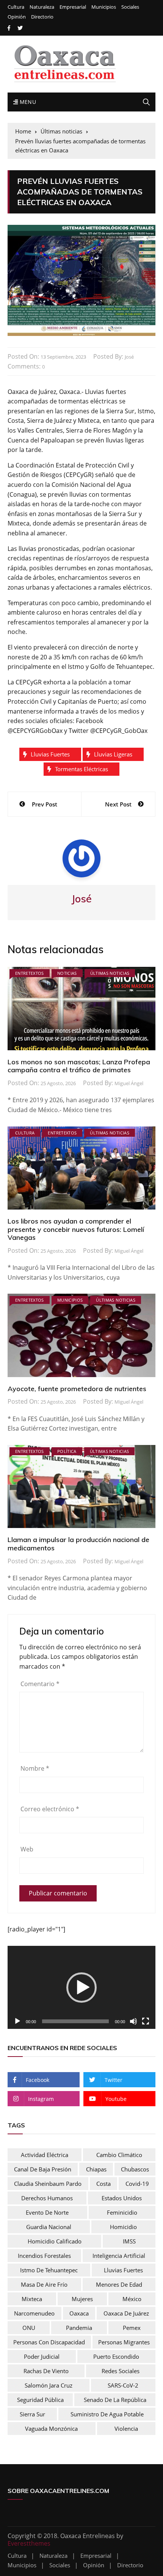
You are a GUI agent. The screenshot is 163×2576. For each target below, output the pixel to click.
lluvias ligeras (113, 754)
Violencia (126, 2429)
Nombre (35, 1768)
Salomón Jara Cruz (49, 2385)
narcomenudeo (34, 2313)
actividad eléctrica (45, 2155)
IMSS (129, 2241)
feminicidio (122, 2212)
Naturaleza (42, 7)
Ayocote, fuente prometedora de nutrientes (77, 1389)
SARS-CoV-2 (123, 2385)
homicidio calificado (55, 2241)
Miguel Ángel (129, 1083)
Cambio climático (119, 2155)
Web (27, 1849)
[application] (81, 1987)
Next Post (118, 804)
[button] (81, 1988)
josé (129, 357)
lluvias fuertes (50, 754)
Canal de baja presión (43, 2169)
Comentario (40, 1684)
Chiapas (96, 2169)
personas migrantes (124, 2342)
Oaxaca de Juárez (126, 2313)
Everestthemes (29, 2543)
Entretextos (30, 973)
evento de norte (47, 2212)
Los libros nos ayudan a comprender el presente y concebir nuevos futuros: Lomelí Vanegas (76, 1229)
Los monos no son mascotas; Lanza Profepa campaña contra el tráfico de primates (79, 1066)
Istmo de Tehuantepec (49, 2270)
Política (67, 1451)
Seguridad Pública (40, 2400)
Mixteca (32, 2299)
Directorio (42, 17)
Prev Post (45, 804)
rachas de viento (46, 2371)
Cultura (16, 7)
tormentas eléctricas (81, 769)
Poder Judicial (42, 2356)
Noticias (67, 973)
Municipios (104, 7)
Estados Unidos (122, 2198)
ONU (29, 2328)
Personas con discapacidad (49, 2342)
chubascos (135, 2169)
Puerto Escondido (116, 2356)
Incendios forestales (44, 2256)
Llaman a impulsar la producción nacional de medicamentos (78, 1544)
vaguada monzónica (51, 2429)
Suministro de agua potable (107, 2414)
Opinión (17, 17)
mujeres (82, 2299)
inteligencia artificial (119, 2256)
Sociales (130, 7)
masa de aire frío (44, 2284)
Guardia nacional (49, 2227)
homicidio (123, 2227)
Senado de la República (115, 2400)
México (132, 2299)
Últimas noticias (110, 973)
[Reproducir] (17, 2021)
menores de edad (119, 2284)
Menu (27, 102)
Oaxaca (79, 2313)
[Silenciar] (133, 2021)
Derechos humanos (47, 2198)
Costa (103, 2184)
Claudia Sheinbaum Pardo (48, 2184)
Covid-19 (137, 2184)
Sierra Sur (32, 2414)
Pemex (132, 2328)
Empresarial (73, 7)
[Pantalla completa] (146, 2021)
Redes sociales (121, 2371)
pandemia (79, 2328)
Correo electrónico (50, 1809)
